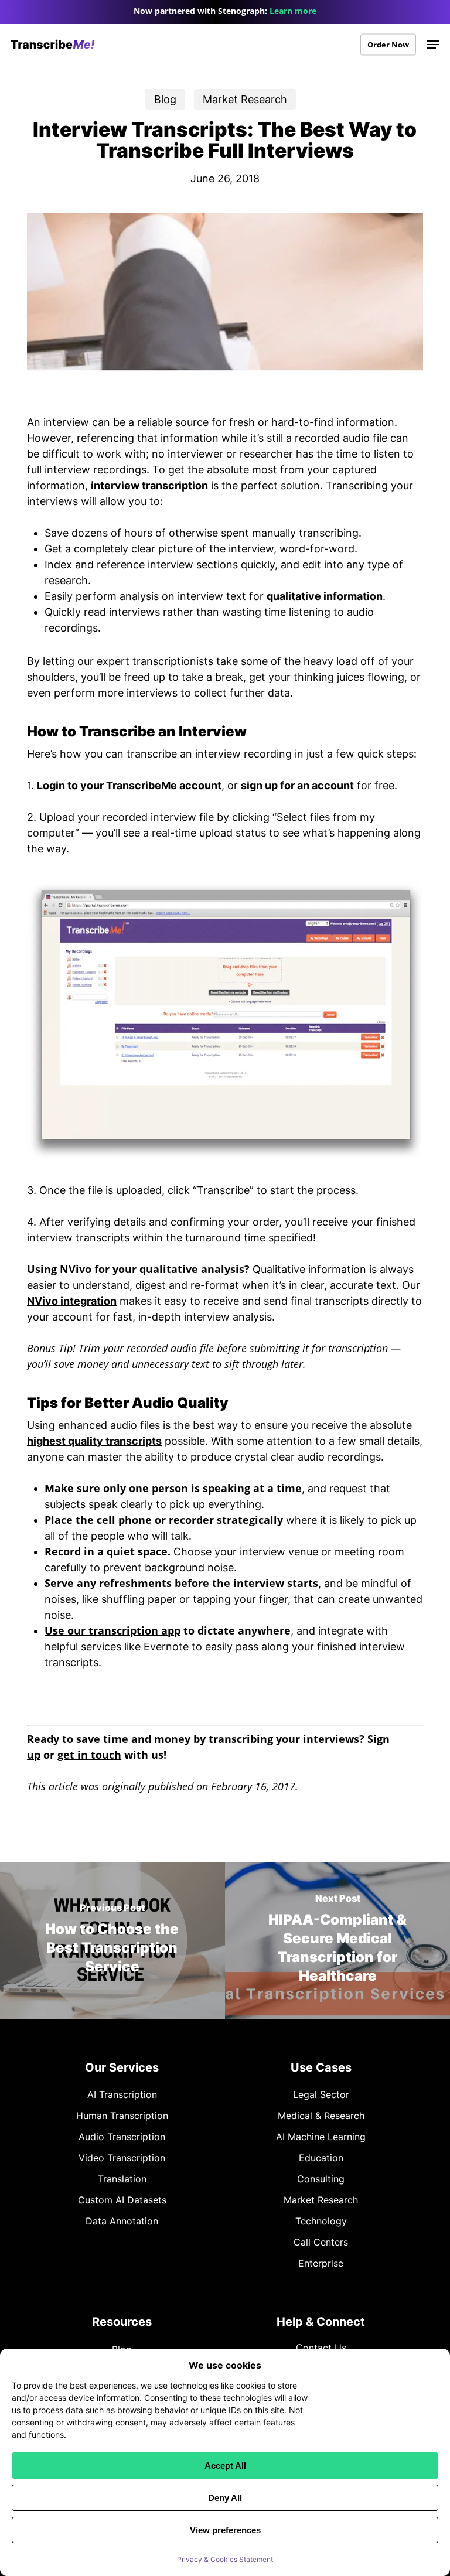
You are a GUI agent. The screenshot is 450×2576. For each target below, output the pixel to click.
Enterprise (321, 2263)
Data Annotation (122, 2221)
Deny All (225, 2498)
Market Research (245, 99)
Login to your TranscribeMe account (129, 785)
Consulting (321, 2179)
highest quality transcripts (94, 1441)
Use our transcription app (112, 1630)
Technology (321, 2221)
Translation (122, 2179)
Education (321, 2158)
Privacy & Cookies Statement (225, 2559)
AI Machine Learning (321, 2137)
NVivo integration (72, 1301)
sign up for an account (297, 785)
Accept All (225, 2466)
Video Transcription (122, 2158)
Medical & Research (321, 2116)
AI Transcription (122, 2094)
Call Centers (321, 2242)
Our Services (122, 2067)
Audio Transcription (122, 2137)
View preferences (225, 2530)
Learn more (293, 11)
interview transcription (149, 485)
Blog (165, 99)
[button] (433, 45)
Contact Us (321, 2348)
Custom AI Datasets (122, 2200)
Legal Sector (321, 2094)
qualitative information (325, 596)
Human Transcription (122, 2116)
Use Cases (321, 2067)
